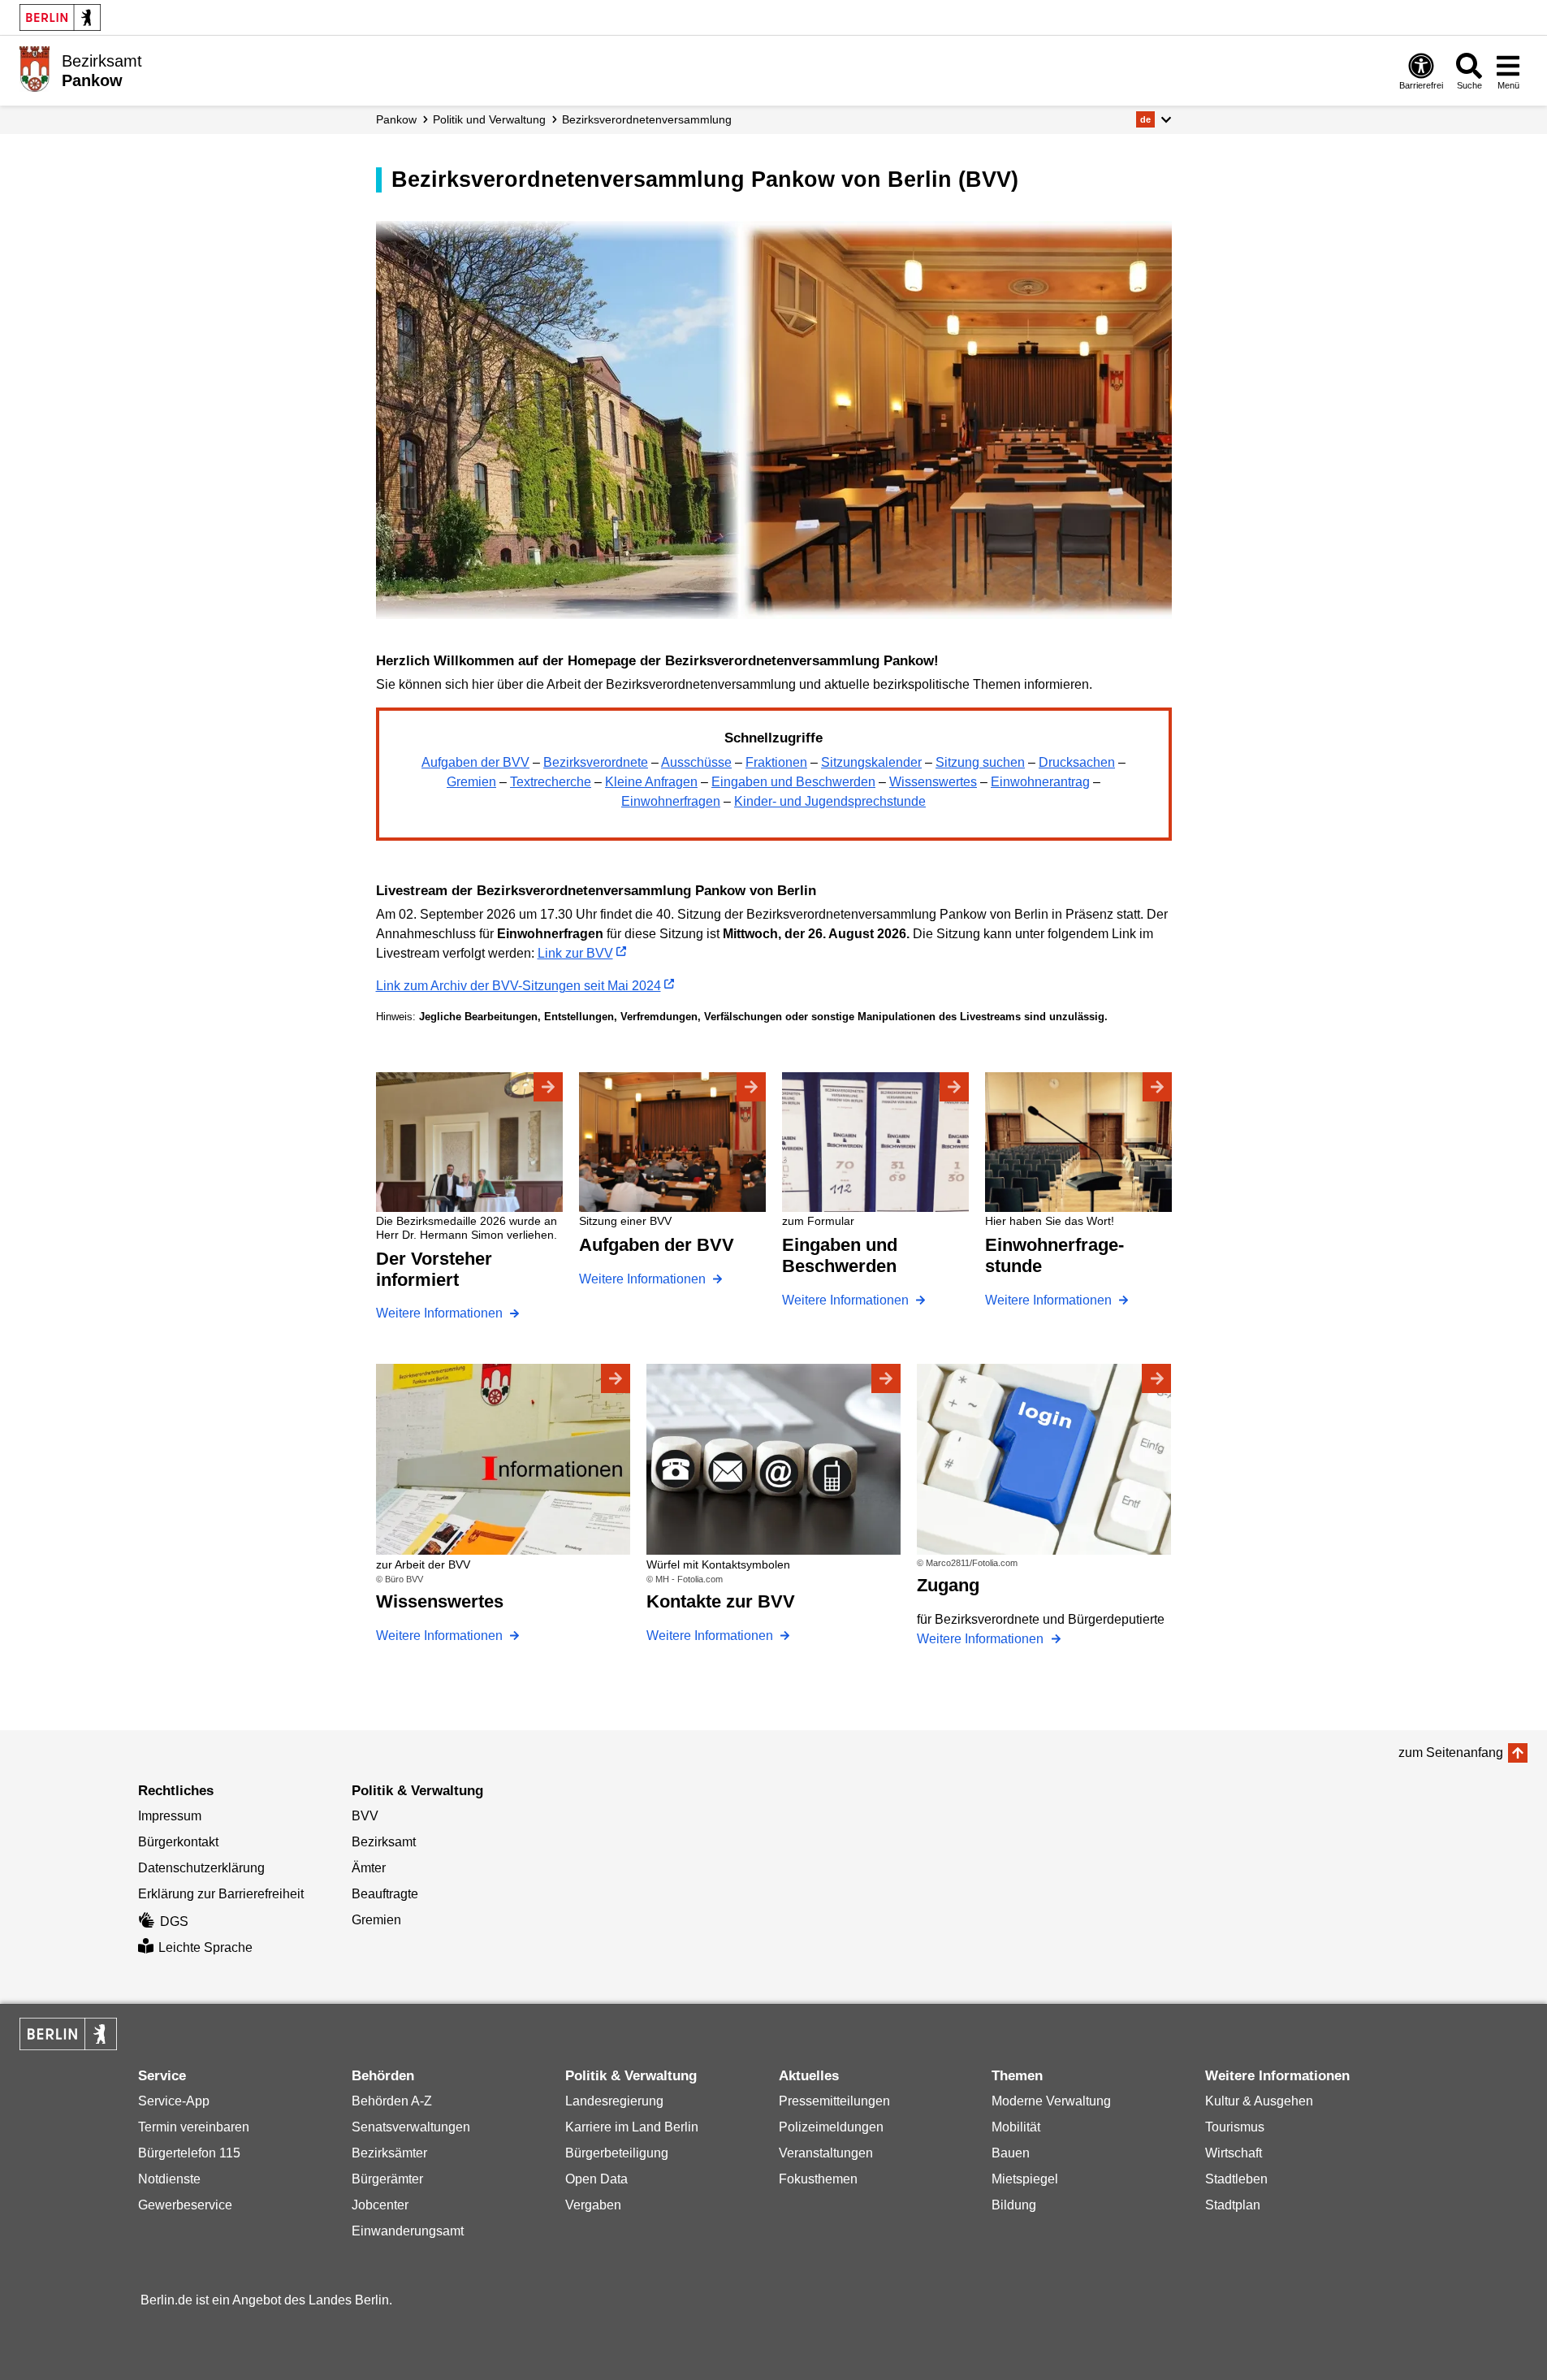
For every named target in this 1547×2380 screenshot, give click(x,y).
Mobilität (1016, 2127)
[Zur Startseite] (35, 69)
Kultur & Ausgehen (1259, 2101)
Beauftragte (385, 1894)
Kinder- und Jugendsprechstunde (830, 801)
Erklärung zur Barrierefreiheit (221, 1894)
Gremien (471, 782)
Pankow (396, 119)
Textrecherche (551, 782)
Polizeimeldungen (831, 2127)
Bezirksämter (389, 2153)
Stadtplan (1233, 2205)
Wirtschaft (1234, 2153)
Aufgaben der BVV (475, 762)
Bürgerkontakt (178, 1842)
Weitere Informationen (441, 1313)
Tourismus (1235, 2127)
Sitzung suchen (980, 762)
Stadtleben (1236, 2179)
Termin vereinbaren (194, 2127)
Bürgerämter (387, 2179)
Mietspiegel (1025, 2179)
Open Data (596, 2179)
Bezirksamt (384, 1842)
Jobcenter (380, 2205)
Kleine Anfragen (651, 782)
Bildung (1014, 2205)
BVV (365, 1816)
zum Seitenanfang (1451, 1753)
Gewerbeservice (185, 2205)
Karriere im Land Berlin (632, 2127)
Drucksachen (1077, 762)
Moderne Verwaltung (1051, 2101)
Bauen (1011, 2153)
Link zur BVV (575, 953)
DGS (174, 1921)
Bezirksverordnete (596, 762)
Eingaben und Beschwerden (793, 782)
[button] (1154, 119)
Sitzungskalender (871, 762)
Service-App (174, 2101)
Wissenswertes (933, 782)
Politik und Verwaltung (489, 119)
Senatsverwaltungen (411, 2127)
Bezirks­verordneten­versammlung (647, 119)
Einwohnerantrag (1040, 782)
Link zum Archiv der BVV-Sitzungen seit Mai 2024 (519, 986)
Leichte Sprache (205, 1947)
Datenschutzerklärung (201, 1868)
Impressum (170, 1816)
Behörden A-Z (392, 2101)
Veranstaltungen (826, 2153)
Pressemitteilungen (834, 2101)
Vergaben (593, 2205)
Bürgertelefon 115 (189, 2153)
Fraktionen (776, 762)
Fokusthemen (818, 2179)
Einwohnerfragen (671, 801)
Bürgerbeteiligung (617, 2153)
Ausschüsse (696, 762)
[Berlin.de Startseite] (60, 17)
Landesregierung (614, 2101)
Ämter (369, 1868)
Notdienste (169, 2179)
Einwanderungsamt (408, 2231)
